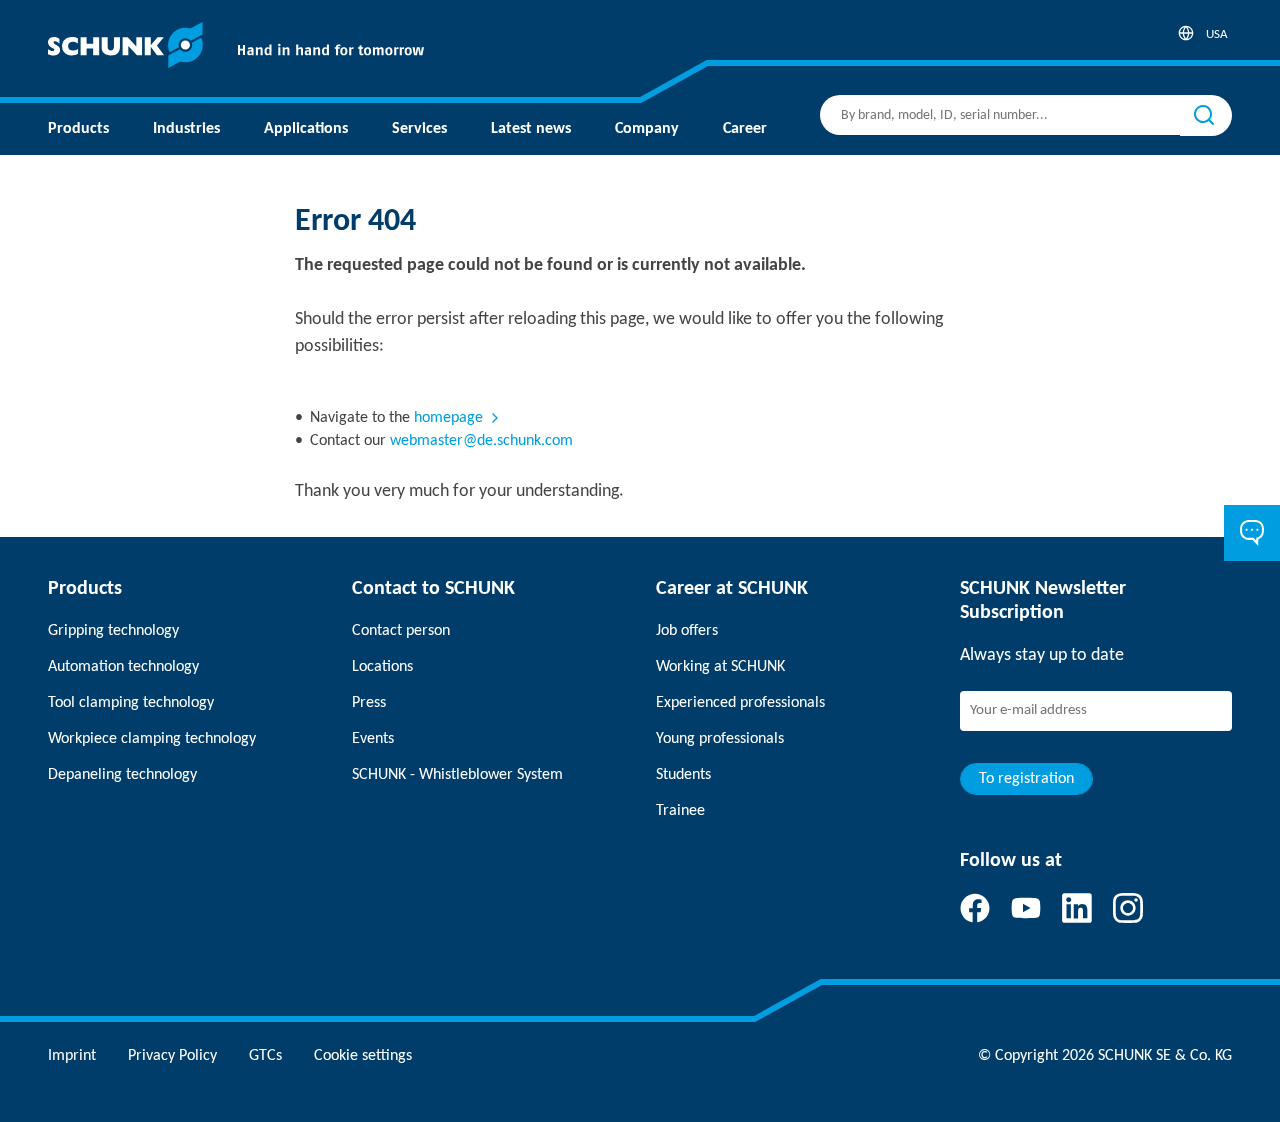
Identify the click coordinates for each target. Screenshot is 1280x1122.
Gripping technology (113, 631)
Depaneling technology (122, 775)
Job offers (687, 631)
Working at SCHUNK (720, 667)
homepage (448, 418)
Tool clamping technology (131, 703)
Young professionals (720, 739)
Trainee (680, 811)
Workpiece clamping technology (152, 739)
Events (373, 739)
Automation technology (123, 667)
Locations (382, 667)
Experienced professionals (740, 703)
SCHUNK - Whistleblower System (457, 775)
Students (683, 775)
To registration (1026, 779)
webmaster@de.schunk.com (481, 441)
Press (369, 703)
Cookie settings (363, 1056)
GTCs (265, 1056)
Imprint (72, 1056)
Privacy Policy (172, 1056)
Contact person (401, 631)
